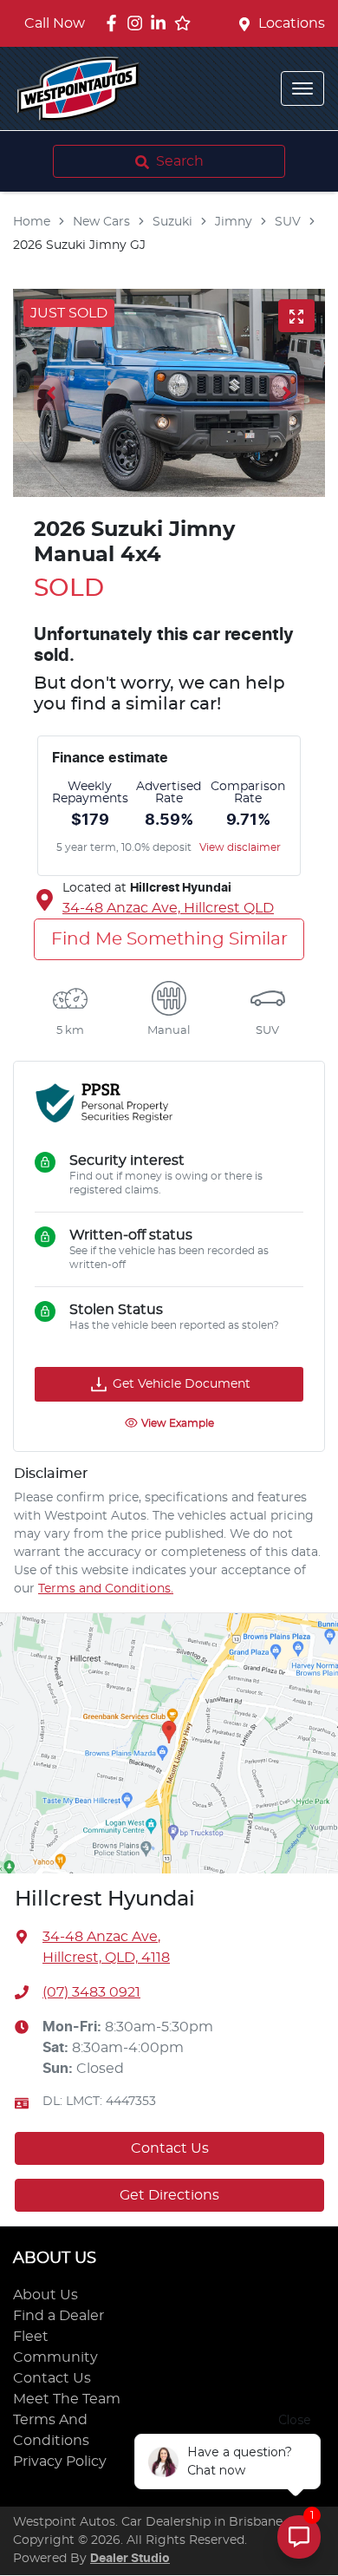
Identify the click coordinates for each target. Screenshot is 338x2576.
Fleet (31, 2337)
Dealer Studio (130, 2559)
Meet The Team (67, 2399)
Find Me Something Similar (169, 939)
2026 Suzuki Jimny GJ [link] (79, 245)
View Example (178, 1423)
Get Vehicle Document (182, 1384)
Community (55, 2357)
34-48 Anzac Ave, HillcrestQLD (168, 908)
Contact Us (170, 2148)
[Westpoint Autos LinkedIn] (162, 23)
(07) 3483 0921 (91, 1992)
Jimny (234, 222)
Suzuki (172, 222)
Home (32, 222)
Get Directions (169, 2195)
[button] (302, 88)
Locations (292, 23)
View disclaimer (240, 847)
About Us (45, 2295)
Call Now (55, 23)
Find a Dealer (58, 2316)
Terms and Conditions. (106, 1589)
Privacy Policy (60, 2462)
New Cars (101, 222)
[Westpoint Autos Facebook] (115, 23)
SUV (288, 222)
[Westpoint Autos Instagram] (138, 23)
